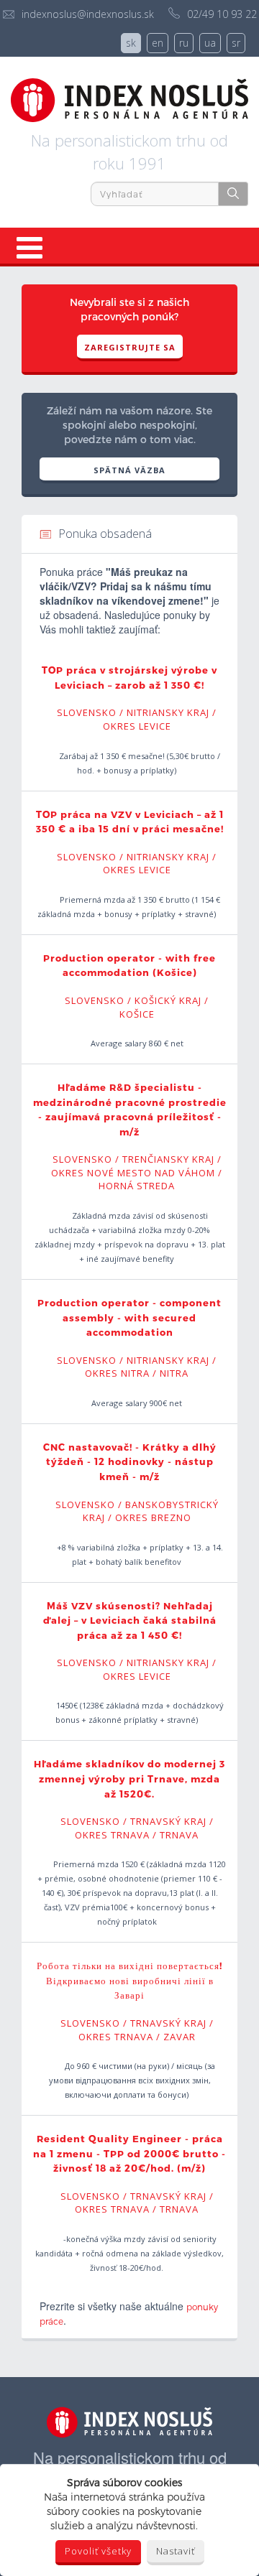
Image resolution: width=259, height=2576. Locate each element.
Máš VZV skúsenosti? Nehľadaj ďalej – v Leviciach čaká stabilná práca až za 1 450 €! (130, 1621)
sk (131, 43)
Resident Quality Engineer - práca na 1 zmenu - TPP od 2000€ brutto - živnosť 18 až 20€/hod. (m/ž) (129, 2153)
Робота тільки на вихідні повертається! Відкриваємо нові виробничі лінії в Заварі (129, 1980)
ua (210, 43)
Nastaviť (176, 2551)
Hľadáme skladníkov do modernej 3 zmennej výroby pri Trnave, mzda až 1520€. (129, 1778)
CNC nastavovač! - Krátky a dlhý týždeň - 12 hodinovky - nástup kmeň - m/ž (130, 1462)
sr (236, 43)
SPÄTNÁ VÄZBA (129, 470)
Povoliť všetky (98, 2551)
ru (184, 43)
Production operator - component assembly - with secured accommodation (129, 1317)
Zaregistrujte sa (130, 347)
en (158, 43)
